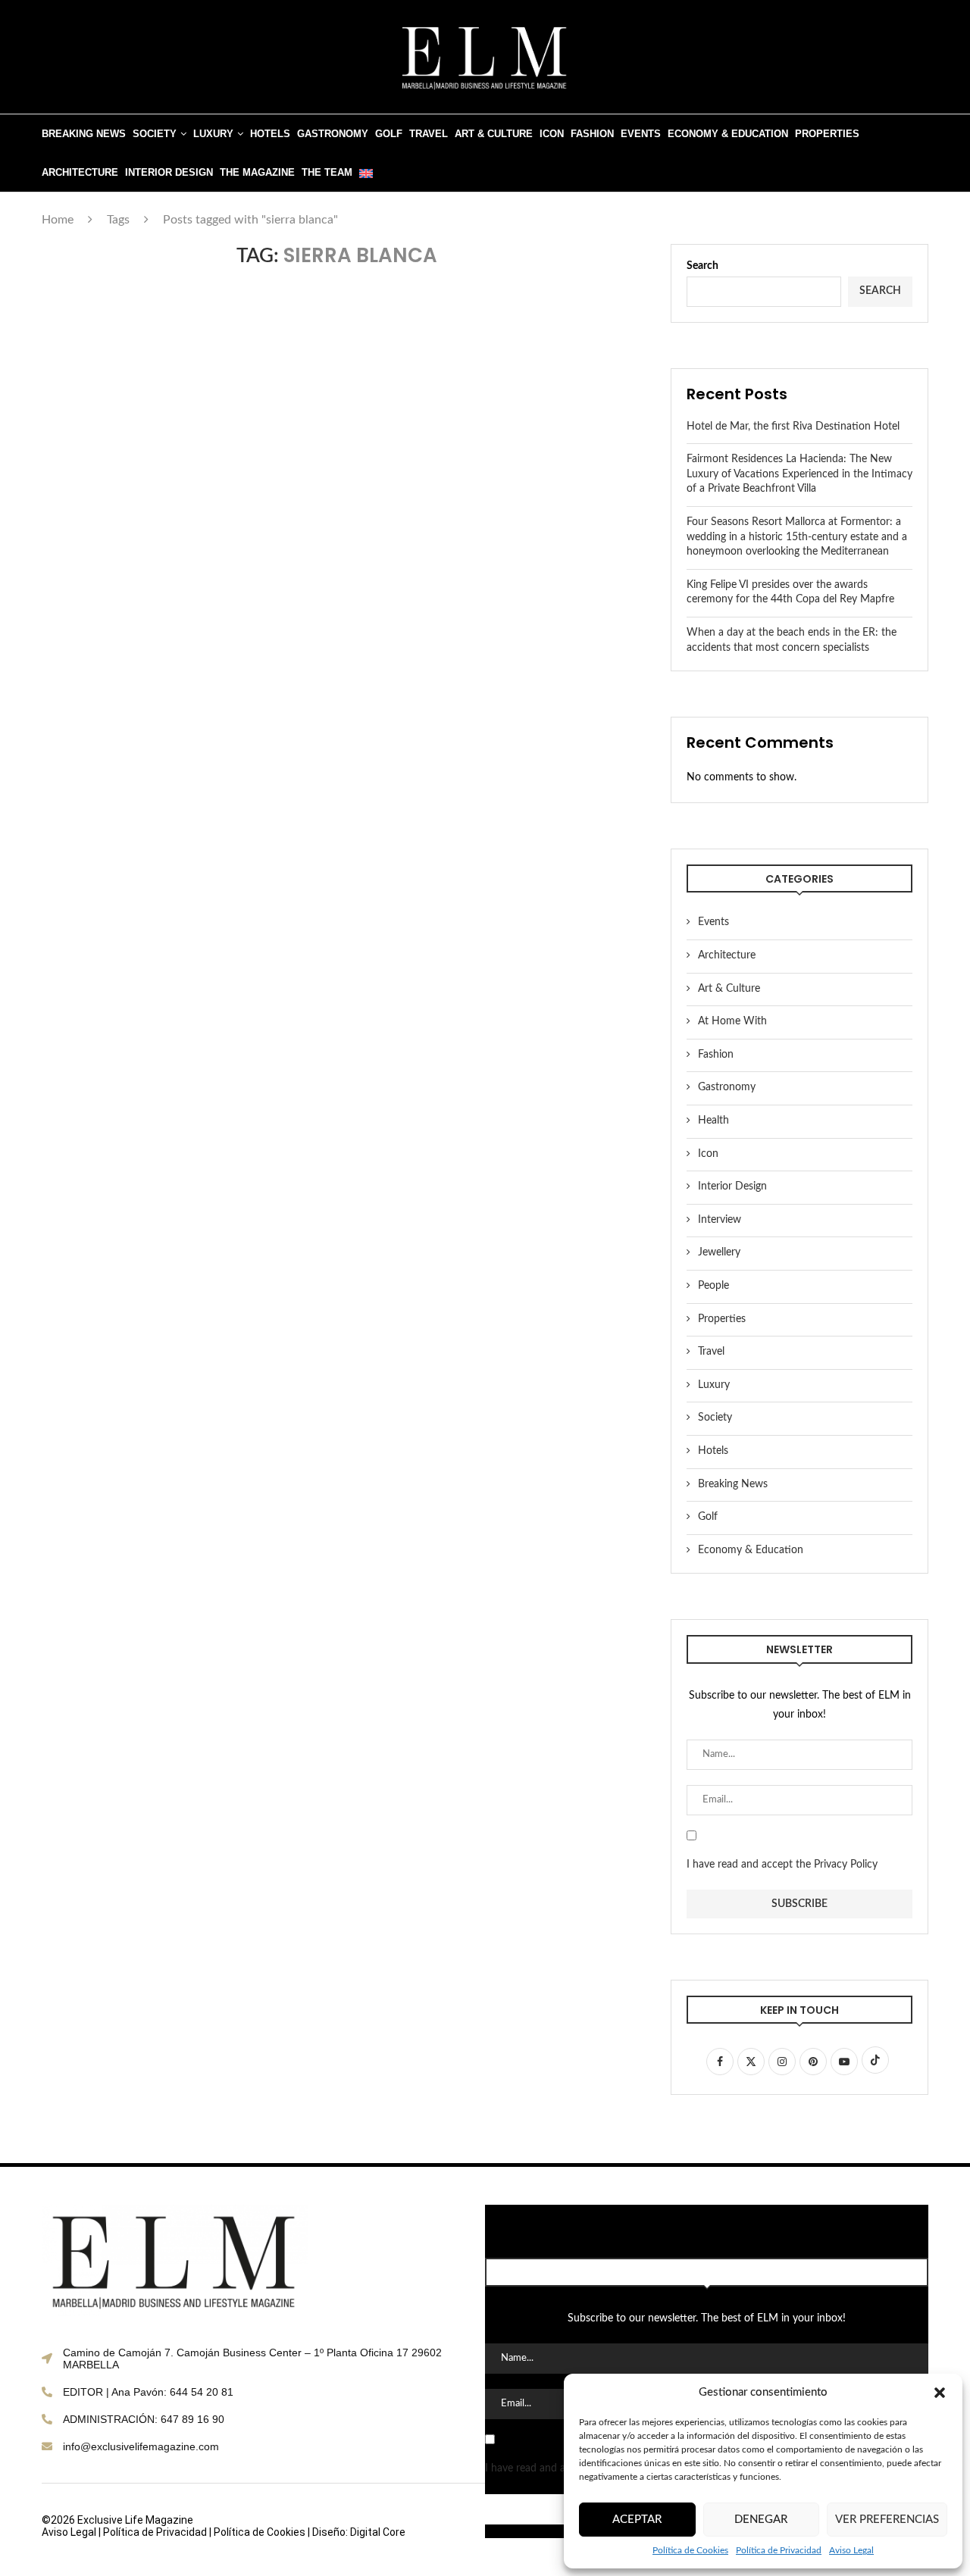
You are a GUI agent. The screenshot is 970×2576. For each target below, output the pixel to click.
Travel (429, 134)
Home (58, 220)
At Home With (732, 1021)
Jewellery (719, 1252)
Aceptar (637, 2520)
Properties (827, 134)
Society (155, 134)
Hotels (270, 134)
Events (641, 134)
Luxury (213, 134)
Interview (720, 1220)
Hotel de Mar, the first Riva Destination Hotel (793, 427)
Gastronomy (333, 134)
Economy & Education (728, 134)
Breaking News (84, 134)
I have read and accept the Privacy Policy (782, 1865)
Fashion (592, 134)
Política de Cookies (690, 2550)
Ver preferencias (887, 2520)
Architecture (80, 172)
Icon (552, 134)
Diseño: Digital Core (359, 2532)
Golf (389, 134)
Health (713, 1121)
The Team (327, 172)
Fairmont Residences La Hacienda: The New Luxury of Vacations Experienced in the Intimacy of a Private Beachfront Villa (799, 474)
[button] (940, 2393)
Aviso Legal (851, 2550)
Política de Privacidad (779, 2550)
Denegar (761, 2520)
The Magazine (257, 172)
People (713, 1286)
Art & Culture (494, 134)
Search (702, 266)
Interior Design (169, 172)
